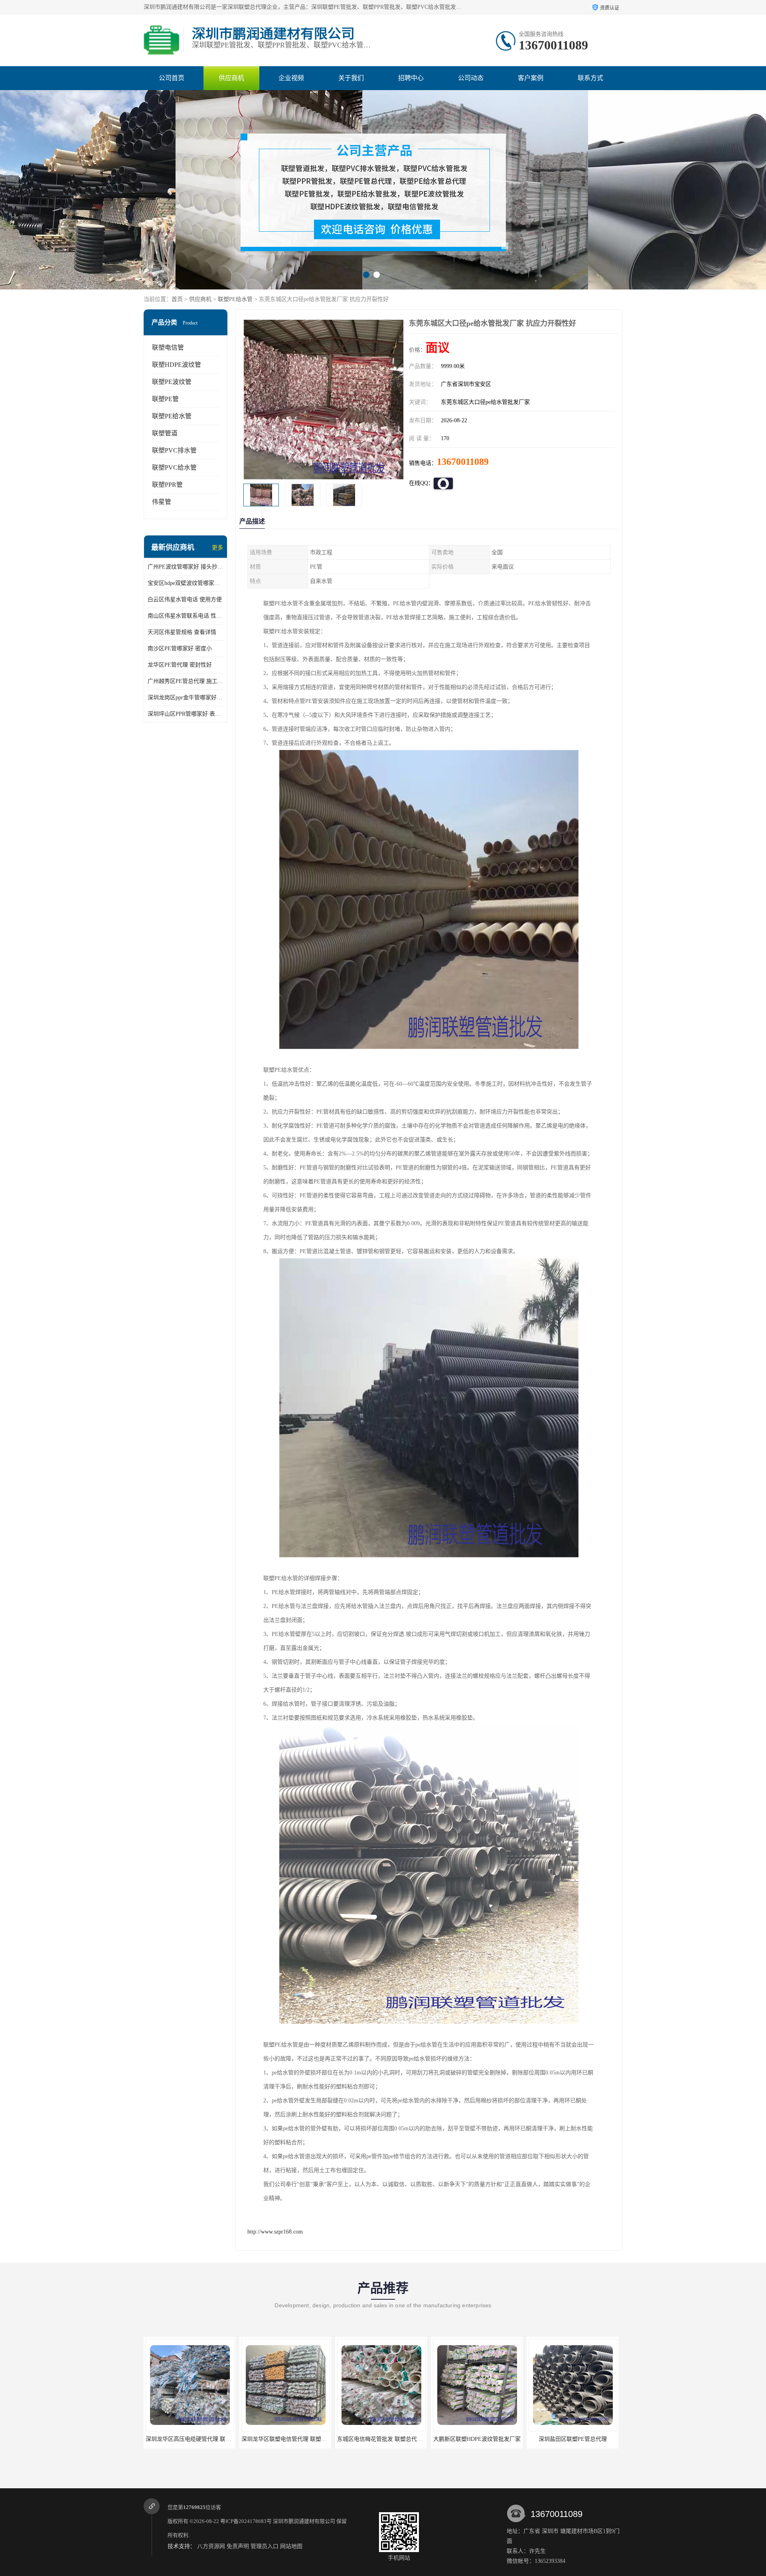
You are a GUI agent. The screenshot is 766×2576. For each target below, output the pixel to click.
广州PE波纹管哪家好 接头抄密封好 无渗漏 (186, 567)
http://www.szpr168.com (275, 2232)
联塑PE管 (165, 399)
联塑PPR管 (167, 485)
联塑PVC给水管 (174, 467)
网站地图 (291, 2546)
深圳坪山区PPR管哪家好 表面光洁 (186, 714)
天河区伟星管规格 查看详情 (182, 632)
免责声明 (238, 2546)
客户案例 (531, 78)
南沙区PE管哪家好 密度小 (180, 648)
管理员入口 (265, 2546)
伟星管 (162, 502)
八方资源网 (211, 2546)
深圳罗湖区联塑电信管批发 (477, 2439)
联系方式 (590, 78)
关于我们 (351, 78)
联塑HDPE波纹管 (177, 365)
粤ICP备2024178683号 (246, 2521)
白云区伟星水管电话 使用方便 (185, 599)
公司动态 (471, 78)
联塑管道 (165, 433)
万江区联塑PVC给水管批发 (573, 2439)
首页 (177, 299)
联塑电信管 (168, 347)
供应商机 (231, 78)
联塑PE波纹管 (172, 382)
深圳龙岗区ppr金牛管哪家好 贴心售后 (186, 698)
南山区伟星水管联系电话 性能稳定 (186, 616)
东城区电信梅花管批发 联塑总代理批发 (194, 2439)
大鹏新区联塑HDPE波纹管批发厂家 (285, 2439)
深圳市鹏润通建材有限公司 (304, 2521)
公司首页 (172, 78)
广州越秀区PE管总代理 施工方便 (186, 681)
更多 (217, 548)
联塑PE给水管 (235, 299)
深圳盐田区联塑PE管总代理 (381, 2439)
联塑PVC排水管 (174, 450)
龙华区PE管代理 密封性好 (180, 665)
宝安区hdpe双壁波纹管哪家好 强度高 (186, 583)
